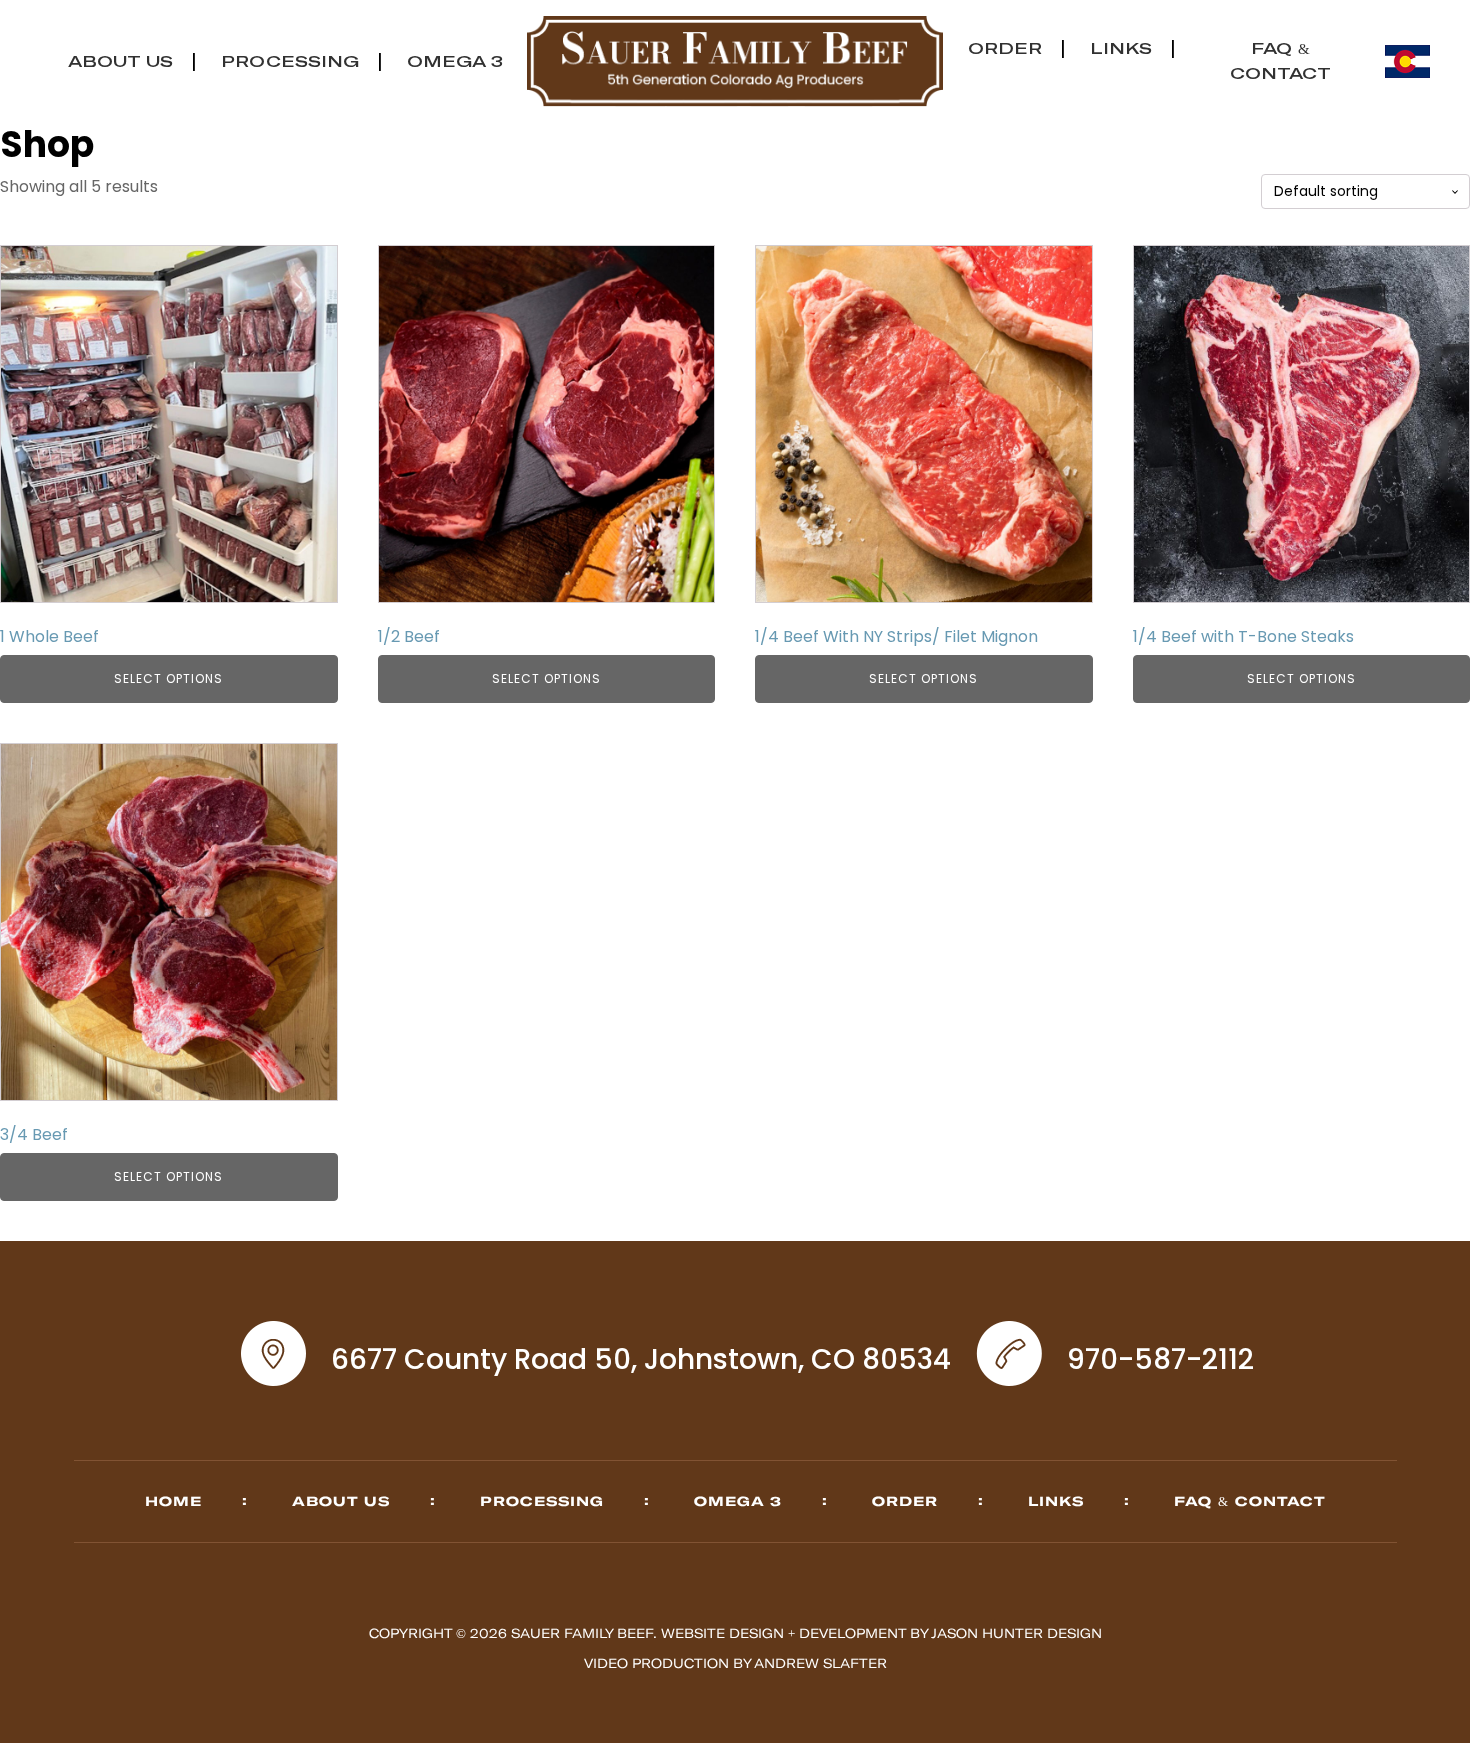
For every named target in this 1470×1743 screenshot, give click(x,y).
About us (341, 1501)
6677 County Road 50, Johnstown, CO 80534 (641, 1359)
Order (1005, 48)
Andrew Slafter (820, 1663)
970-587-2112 (1160, 1359)
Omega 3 (455, 61)
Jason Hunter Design (1016, 1633)
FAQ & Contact (1250, 1501)
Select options (168, 678)
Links (1121, 48)
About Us (120, 61)
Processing (290, 61)
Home (173, 1501)
